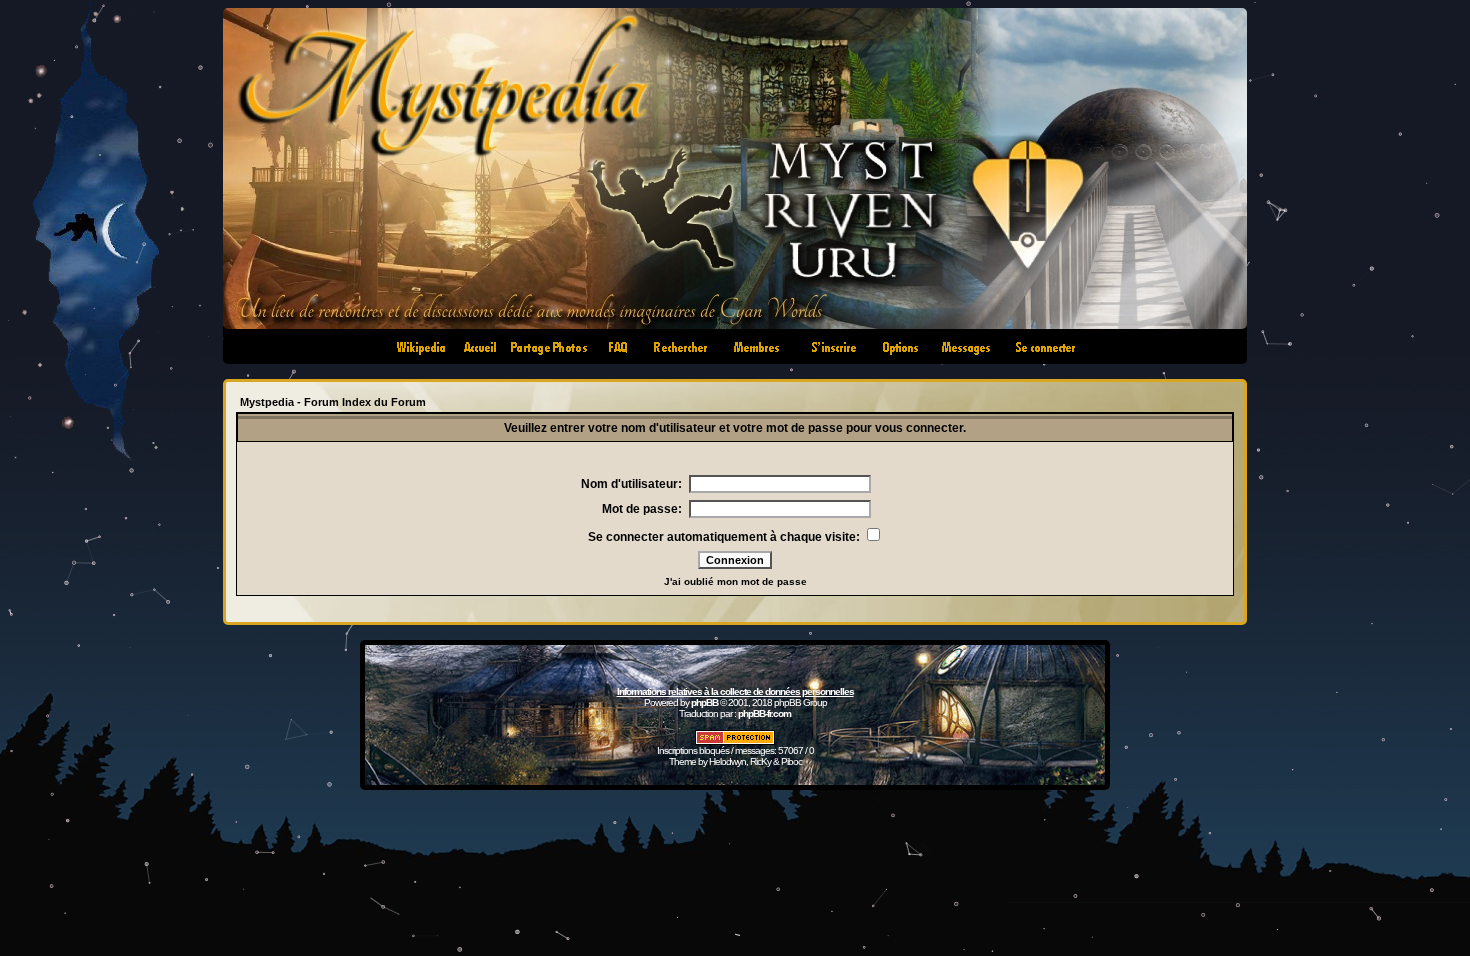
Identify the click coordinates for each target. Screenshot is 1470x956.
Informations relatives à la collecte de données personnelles (735, 691)
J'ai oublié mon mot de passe (735, 581)
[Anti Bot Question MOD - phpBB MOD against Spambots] (735, 741)
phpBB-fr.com (764, 713)
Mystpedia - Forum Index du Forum (333, 402)
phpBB (704, 702)
